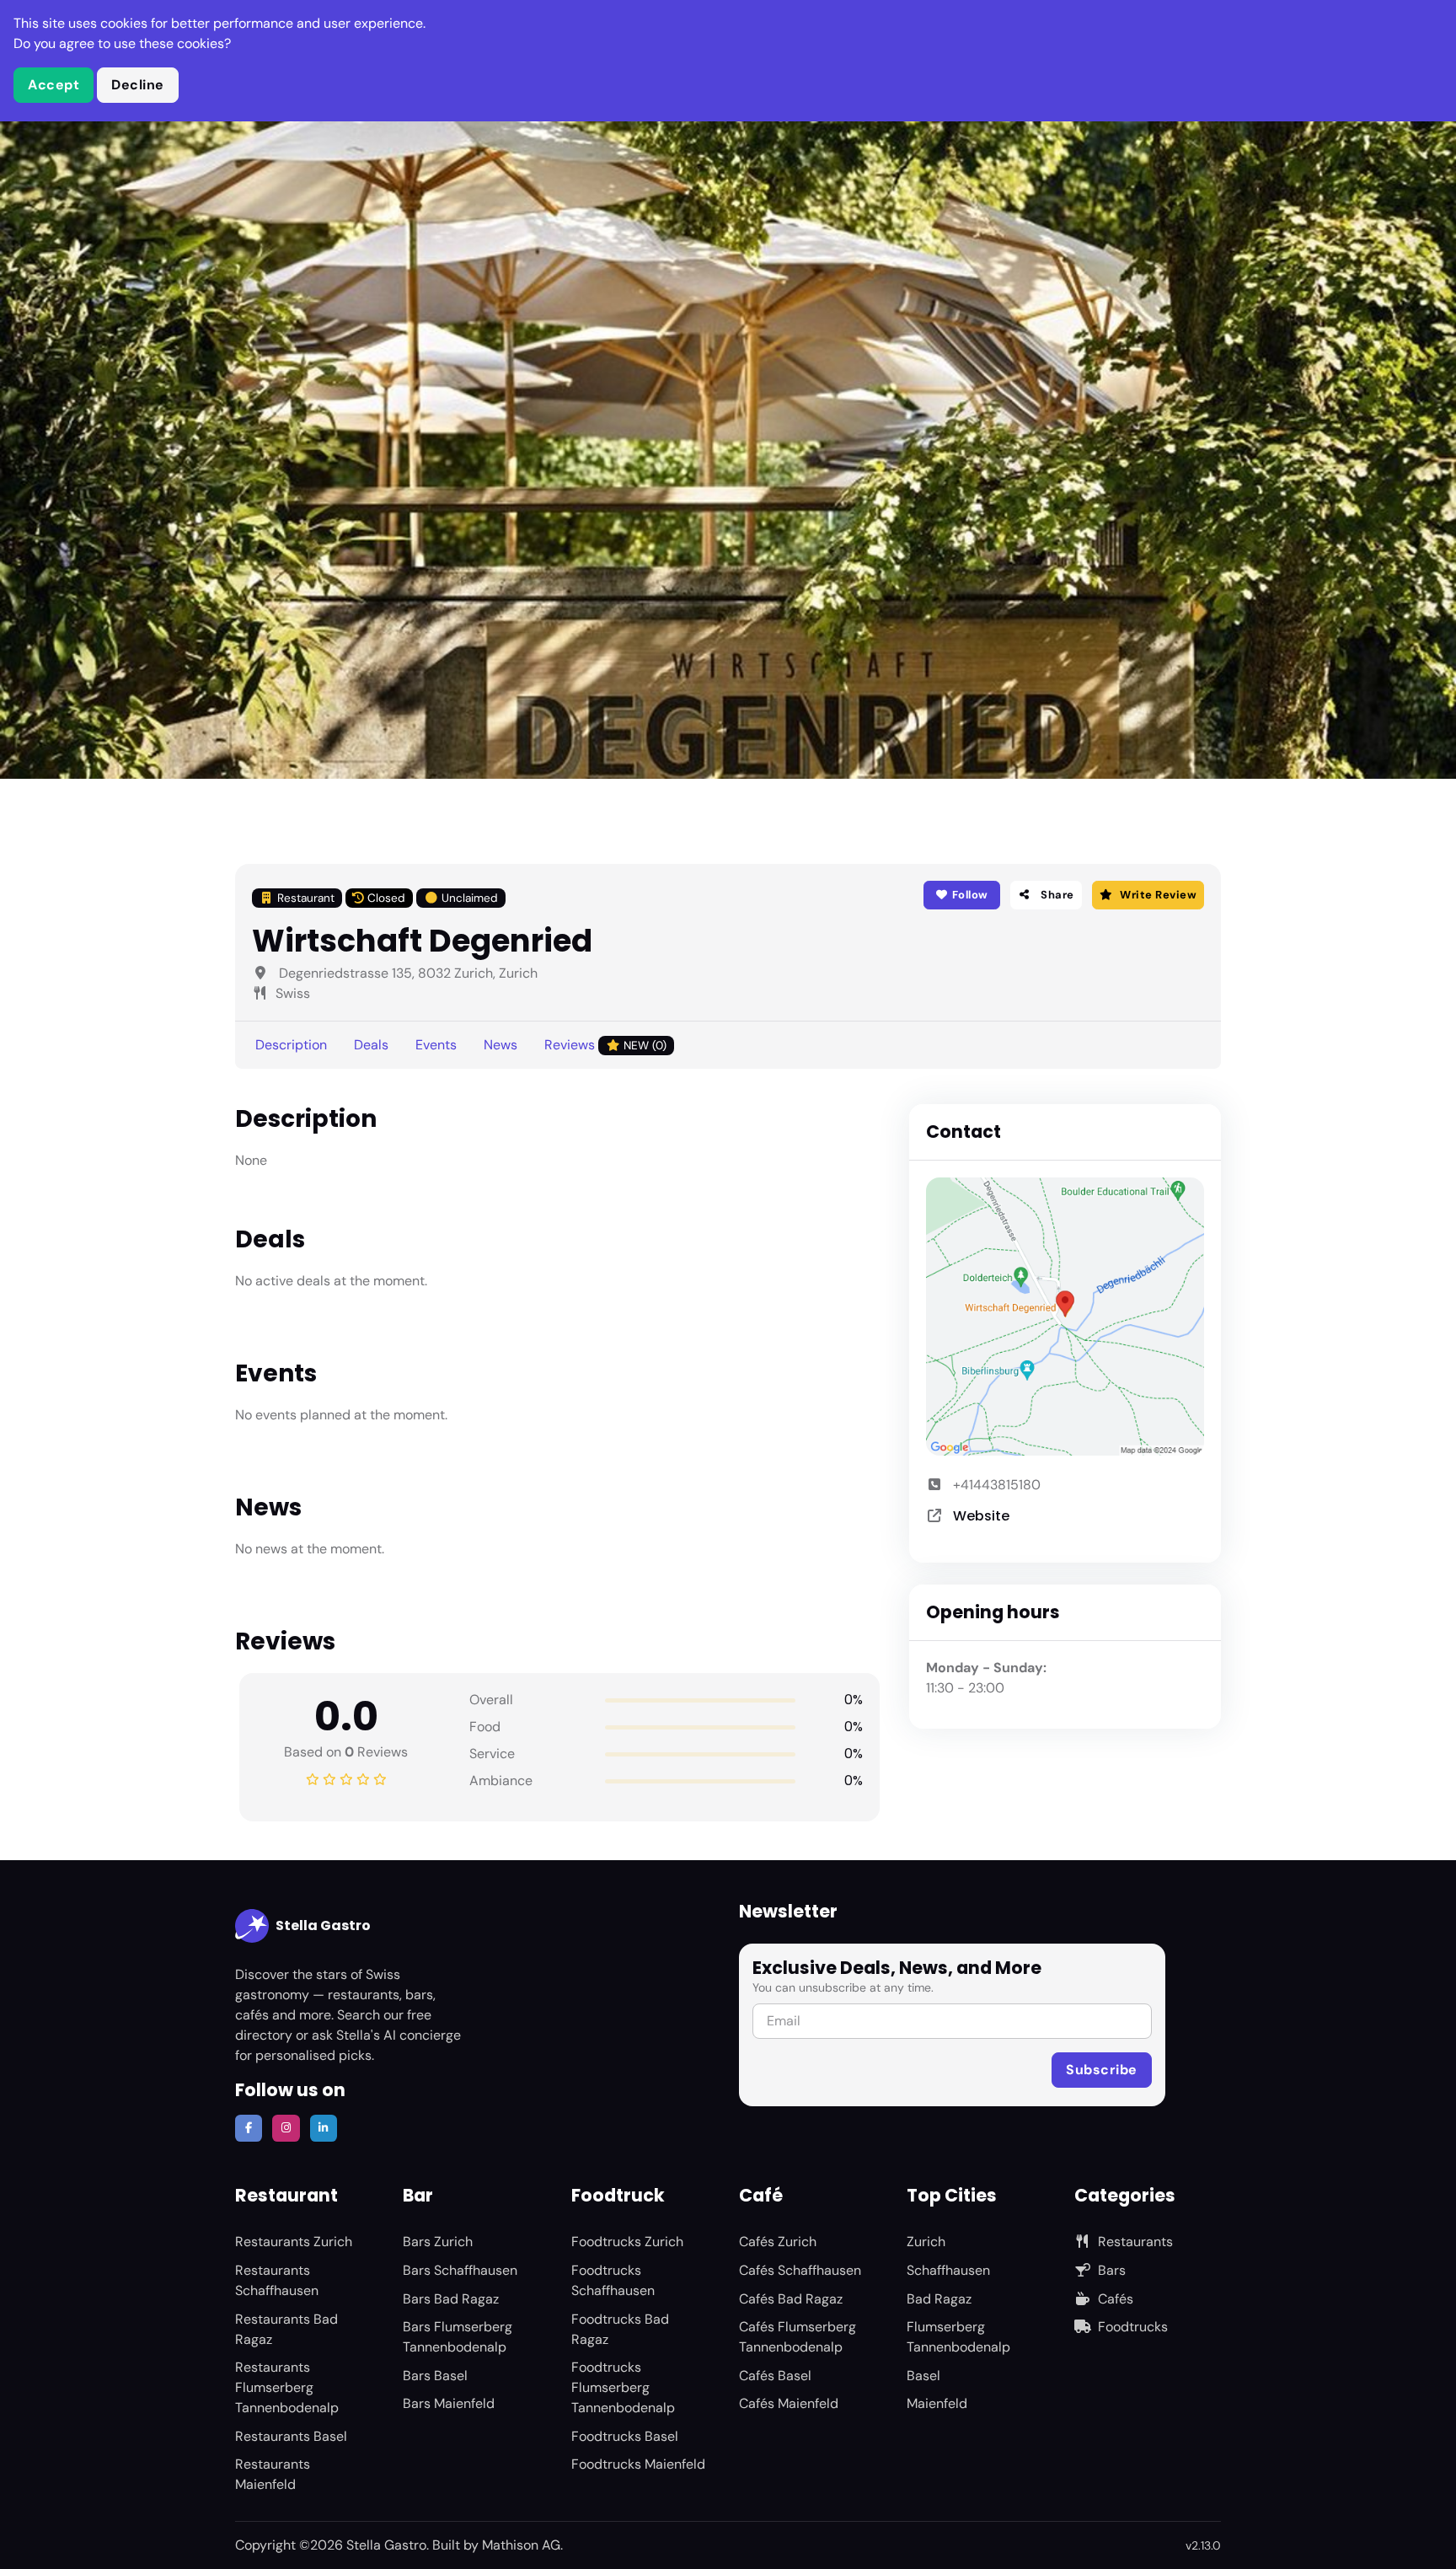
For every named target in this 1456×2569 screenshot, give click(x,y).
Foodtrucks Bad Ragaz (620, 2329)
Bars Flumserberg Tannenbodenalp (458, 2337)
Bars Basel (435, 2376)
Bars (1112, 2270)
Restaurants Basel (291, 2436)
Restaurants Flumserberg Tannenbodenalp (287, 2387)
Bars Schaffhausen (460, 2270)
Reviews (605, 1045)
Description (291, 1045)
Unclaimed (470, 898)
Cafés (1116, 2299)
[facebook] (249, 2128)
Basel (923, 2376)
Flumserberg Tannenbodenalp (958, 2337)
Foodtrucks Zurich (627, 2242)
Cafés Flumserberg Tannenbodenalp (798, 2337)
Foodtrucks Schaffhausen (613, 2280)
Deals (371, 1045)
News (500, 1045)
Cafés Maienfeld (789, 2403)
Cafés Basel (775, 2376)
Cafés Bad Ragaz (791, 2299)
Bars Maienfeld (449, 2403)
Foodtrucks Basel (625, 2436)
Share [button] (1056, 895)
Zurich (926, 2242)
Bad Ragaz (939, 2299)
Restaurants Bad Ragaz (286, 2329)
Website (981, 1516)
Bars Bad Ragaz (451, 2299)
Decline (138, 85)
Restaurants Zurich (294, 2242)
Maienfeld (937, 2403)
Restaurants (1135, 2242)
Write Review (1158, 895)
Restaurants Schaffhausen (277, 2280)
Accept (54, 85)
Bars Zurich (438, 2242)
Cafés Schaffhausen (800, 2270)
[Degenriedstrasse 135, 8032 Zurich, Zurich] (1065, 1317)
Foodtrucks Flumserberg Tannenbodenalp (623, 2387)
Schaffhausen (948, 2270)
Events (436, 1045)
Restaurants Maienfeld (273, 2474)
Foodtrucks (1133, 2327)
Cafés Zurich (778, 2242)
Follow (969, 895)
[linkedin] (324, 2128)
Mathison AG (521, 2545)
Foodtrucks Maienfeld (638, 2464)
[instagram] (286, 2128)
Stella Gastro (323, 1925)
